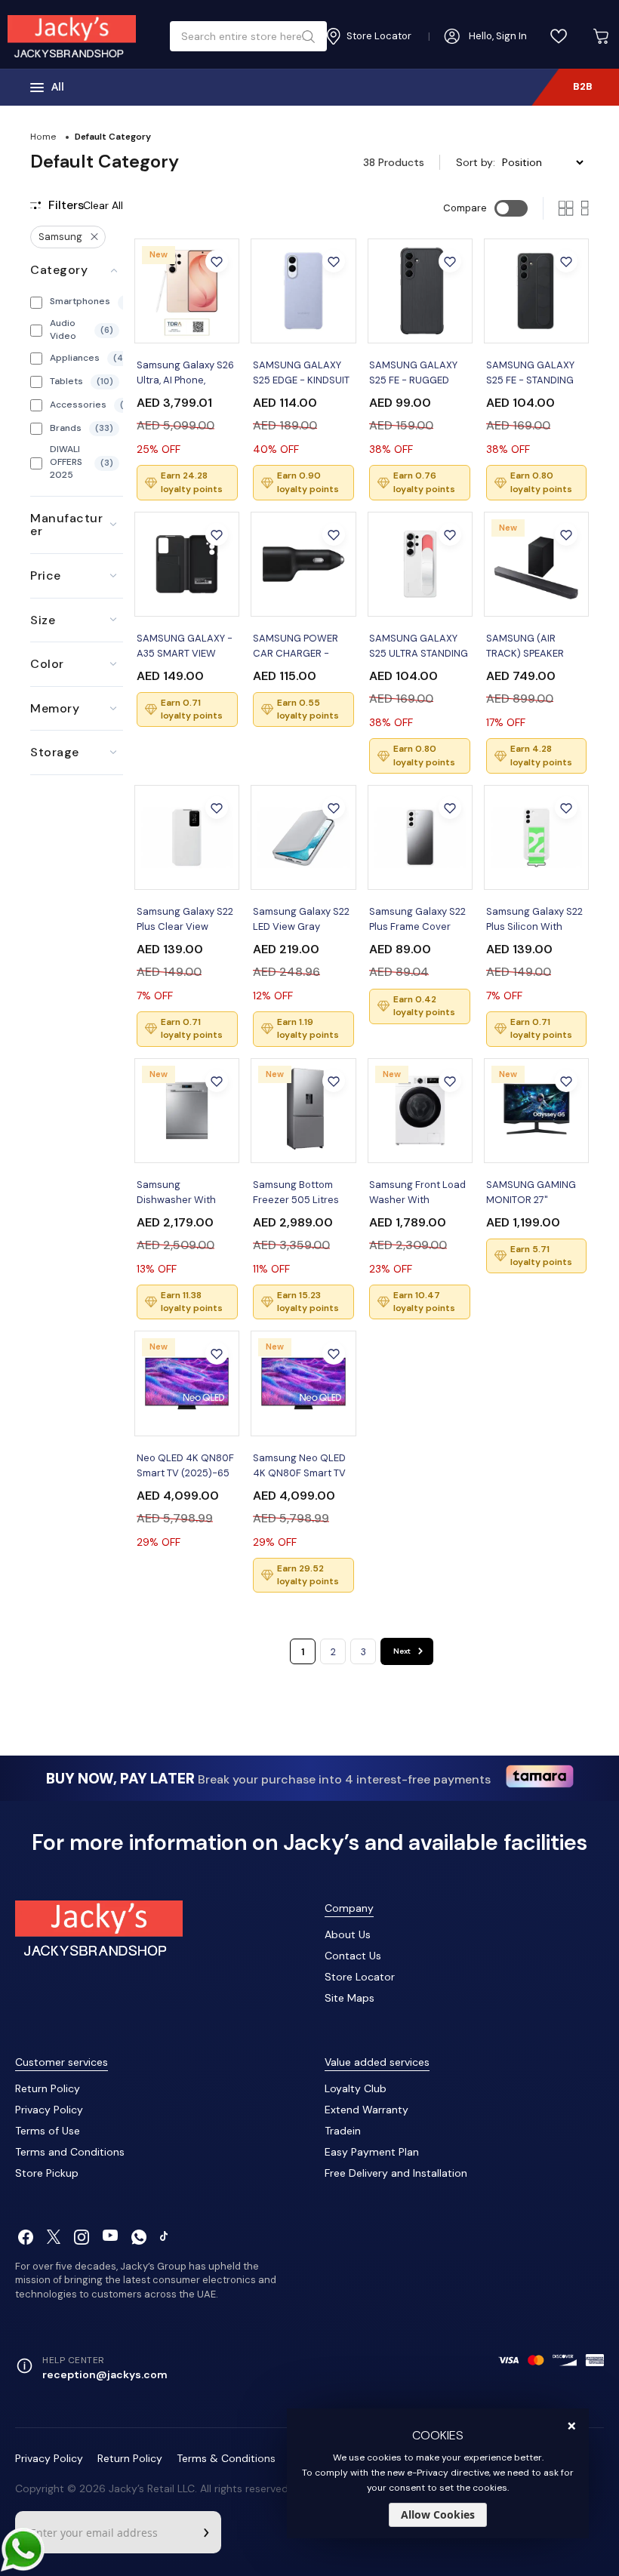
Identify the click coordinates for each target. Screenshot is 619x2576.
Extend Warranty (366, 2110)
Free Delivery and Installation (396, 2173)
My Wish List (559, 36)
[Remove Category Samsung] (94, 237)
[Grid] (566, 208)
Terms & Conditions (226, 2458)
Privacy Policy (49, 2110)
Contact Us (353, 1956)
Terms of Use (48, 2131)
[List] (585, 208)
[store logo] (72, 36)
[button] (217, 261)
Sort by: (476, 162)
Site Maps (350, 1998)
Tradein (343, 2131)
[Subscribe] (206, 2532)
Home (43, 137)
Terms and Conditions (70, 2152)
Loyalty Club (356, 2088)
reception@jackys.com (105, 2374)
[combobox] (243, 36)
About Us (348, 1934)
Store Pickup (47, 2173)
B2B (583, 86)
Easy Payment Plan (372, 2152)
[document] (438, 2473)
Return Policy (48, 2088)
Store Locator (360, 1977)
